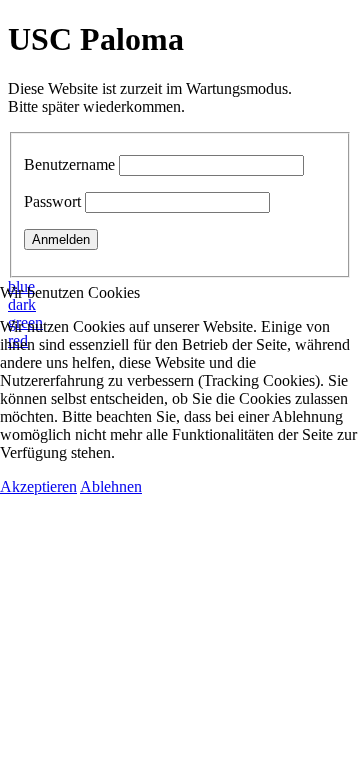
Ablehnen (111, 486)
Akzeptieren (38, 486)
